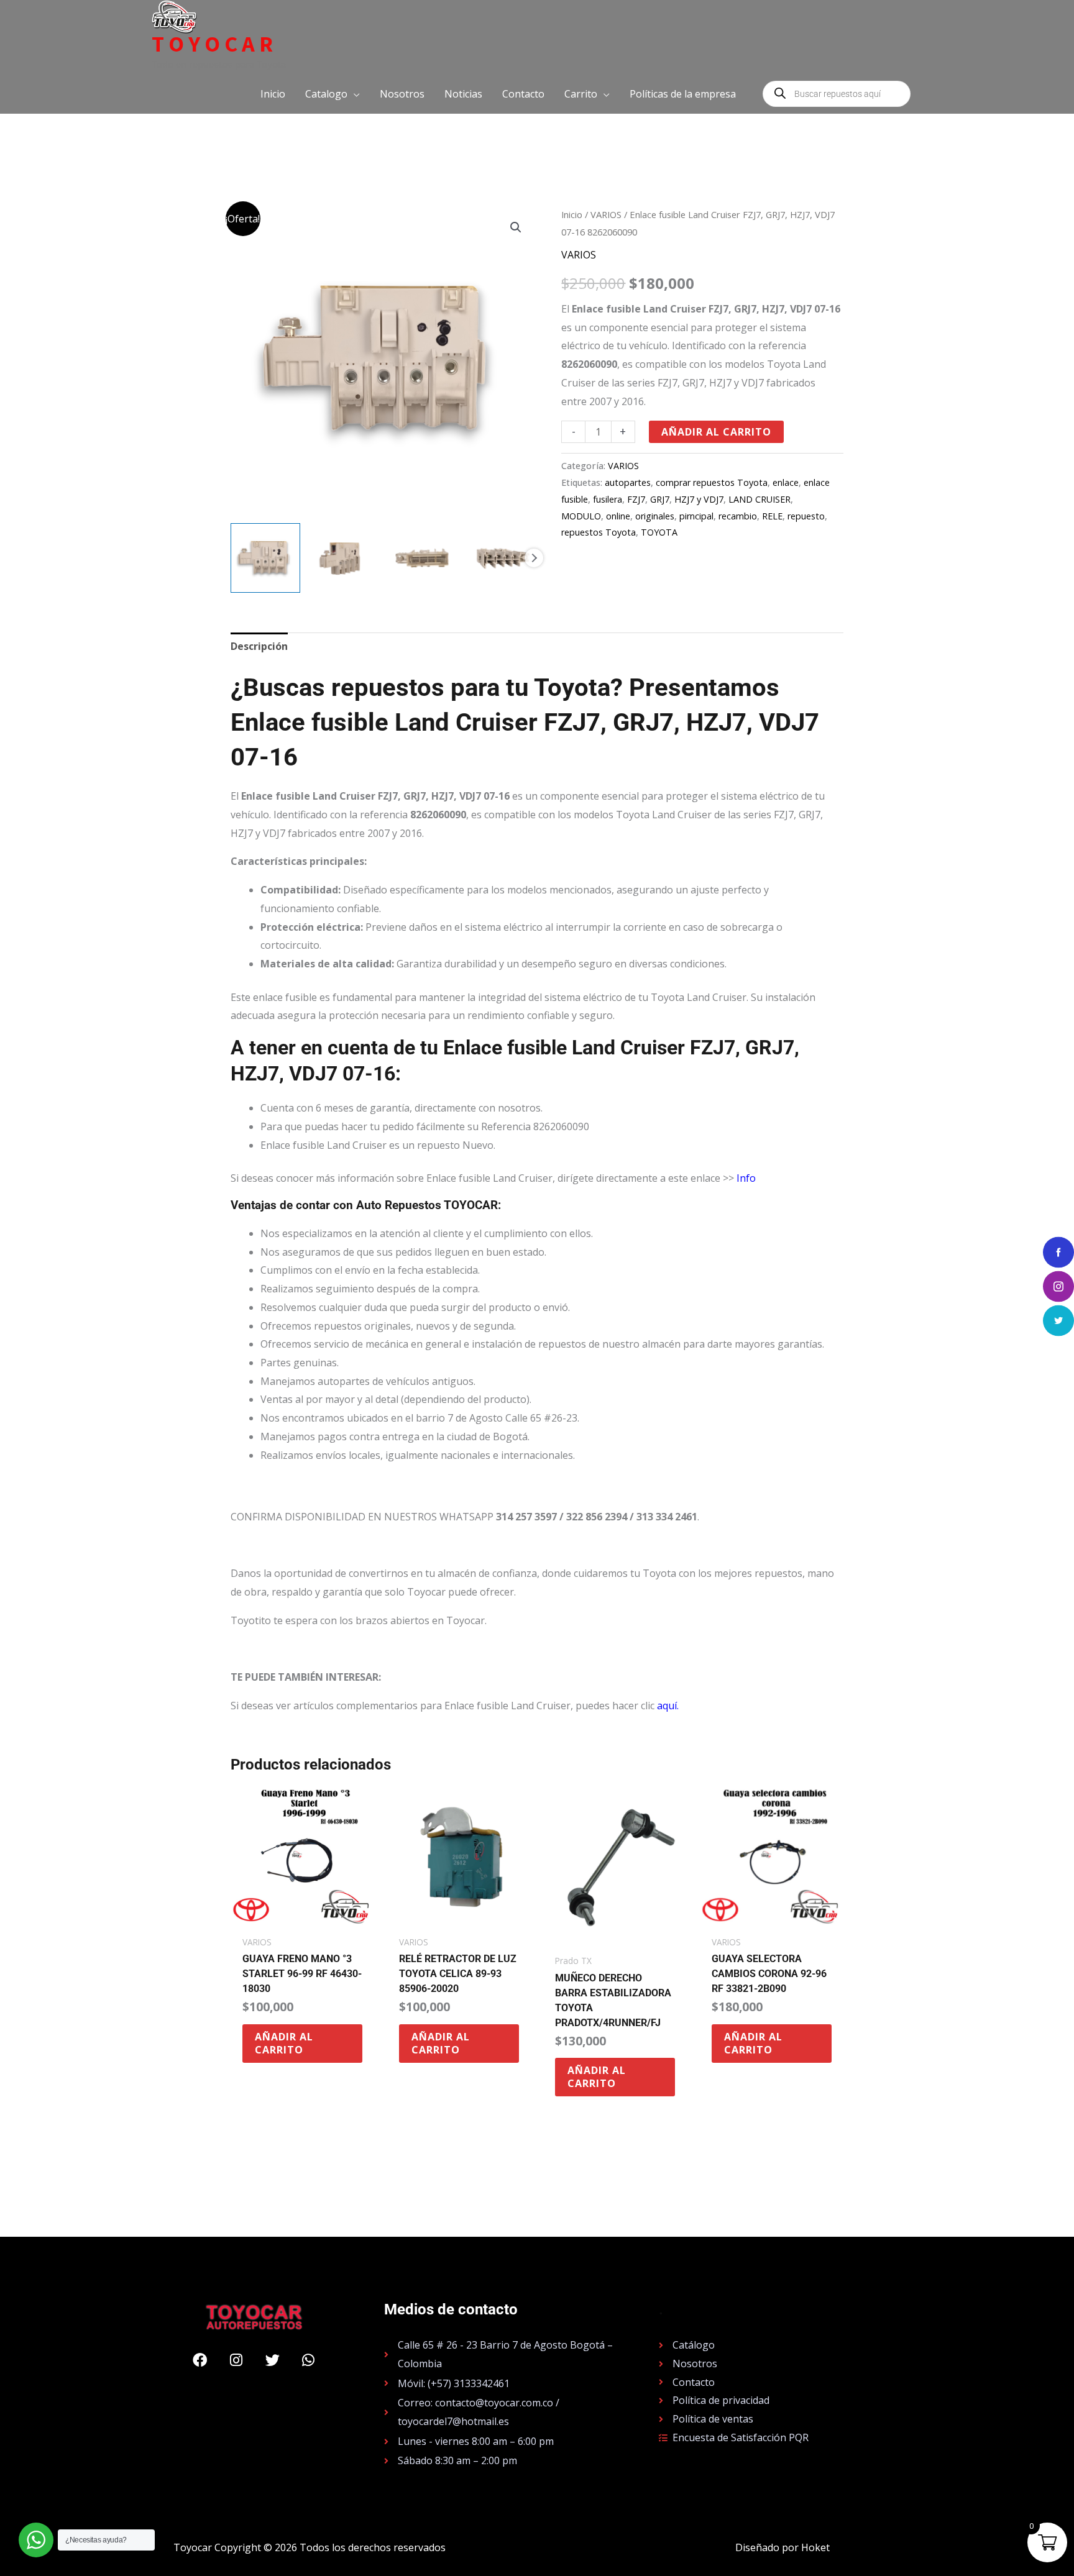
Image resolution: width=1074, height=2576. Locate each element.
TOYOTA (659, 532)
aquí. (668, 1706)
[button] (333, 94)
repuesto (806, 516)
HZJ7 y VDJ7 (699, 499)
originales (655, 516)
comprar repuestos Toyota (712, 482)
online (618, 516)
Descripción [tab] (259, 646)
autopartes (628, 482)
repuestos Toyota (599, 532)
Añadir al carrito (716, 432)
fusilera (608, 499)
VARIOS (606, 214)
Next (534, 558)
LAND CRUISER (760, 499)
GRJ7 (660, 499)
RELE (772, 516)
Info (746, 1178)
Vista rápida (302, 1917)
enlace (786, 482)
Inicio (572, 214)
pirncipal (696, 516)
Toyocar (214, 44)
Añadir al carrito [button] (284, 2043)
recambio (738, 516)
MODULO (581, 516)
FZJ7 (636, 499)
